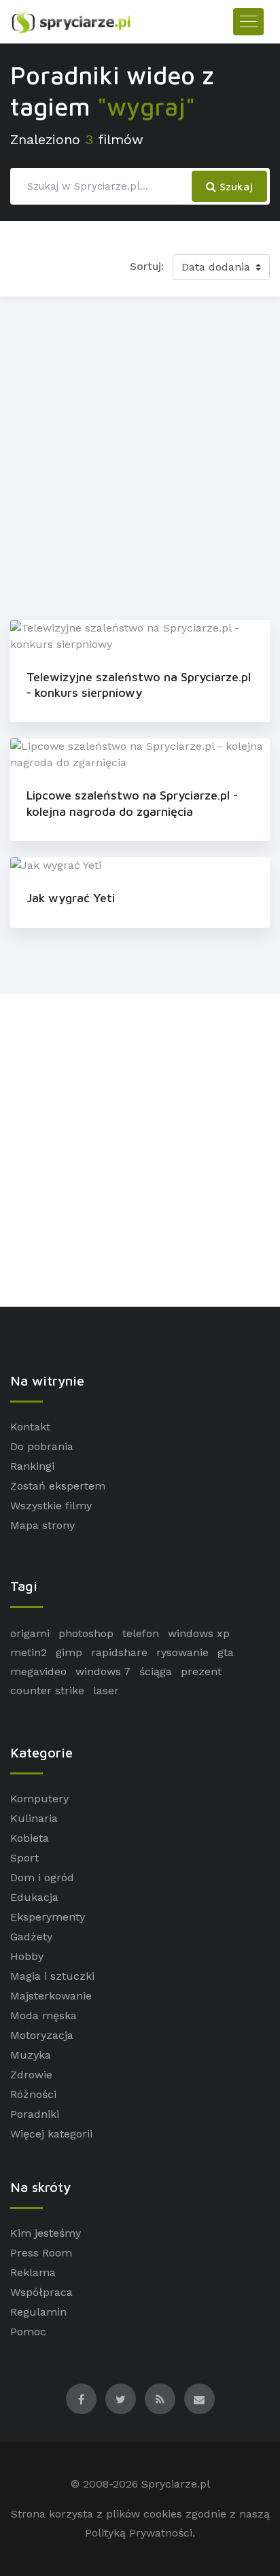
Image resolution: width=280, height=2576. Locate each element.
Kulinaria (34, 1818)
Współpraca (41, 2292)
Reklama (33, 2272)
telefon (141, 1633)
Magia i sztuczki (52, 1976)
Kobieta (30, 1838)
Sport (24, 1858)
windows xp (199, 1633)
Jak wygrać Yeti (71, 898)
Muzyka (31, 2055)
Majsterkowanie (51, 1996)
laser (106, 1690)
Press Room (41, 2253)
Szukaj (234, 186)
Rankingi (32, 1466)
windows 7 (103, 1671)
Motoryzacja (42, 2035)
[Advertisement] (140, 456)
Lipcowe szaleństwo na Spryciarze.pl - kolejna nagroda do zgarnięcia (132, 803)
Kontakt (30, 1427)
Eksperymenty (48, 1917)
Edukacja (34, 1897)
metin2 (29, 1652)
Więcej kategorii (51, 2134)
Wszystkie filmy (51, 1506)
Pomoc (28, 2332)
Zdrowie (31, 2075)
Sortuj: (147, 266)
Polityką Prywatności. (140, 2533)
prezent (201, 1671)
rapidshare (119, 1652)
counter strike (47, 1690)
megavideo (38, 1671)
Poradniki (35, 2114)
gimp (69, 1652)
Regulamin (38, 2312)
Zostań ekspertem (58, 1486)
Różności (33, 2094)
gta (226, 1652)
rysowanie (182, 1652)
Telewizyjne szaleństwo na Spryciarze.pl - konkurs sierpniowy (139, 685)
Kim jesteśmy (46, 2233)
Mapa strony (42, 1525)
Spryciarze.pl (176, 2484)
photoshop (86, 1633)
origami (30, 1633)
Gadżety (31, 1937)
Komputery (39, 1799)
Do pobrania (42, 1446)
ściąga (156, 1671)
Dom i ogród (42, 1877)
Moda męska (43, 2015)
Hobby (27, 1956)
